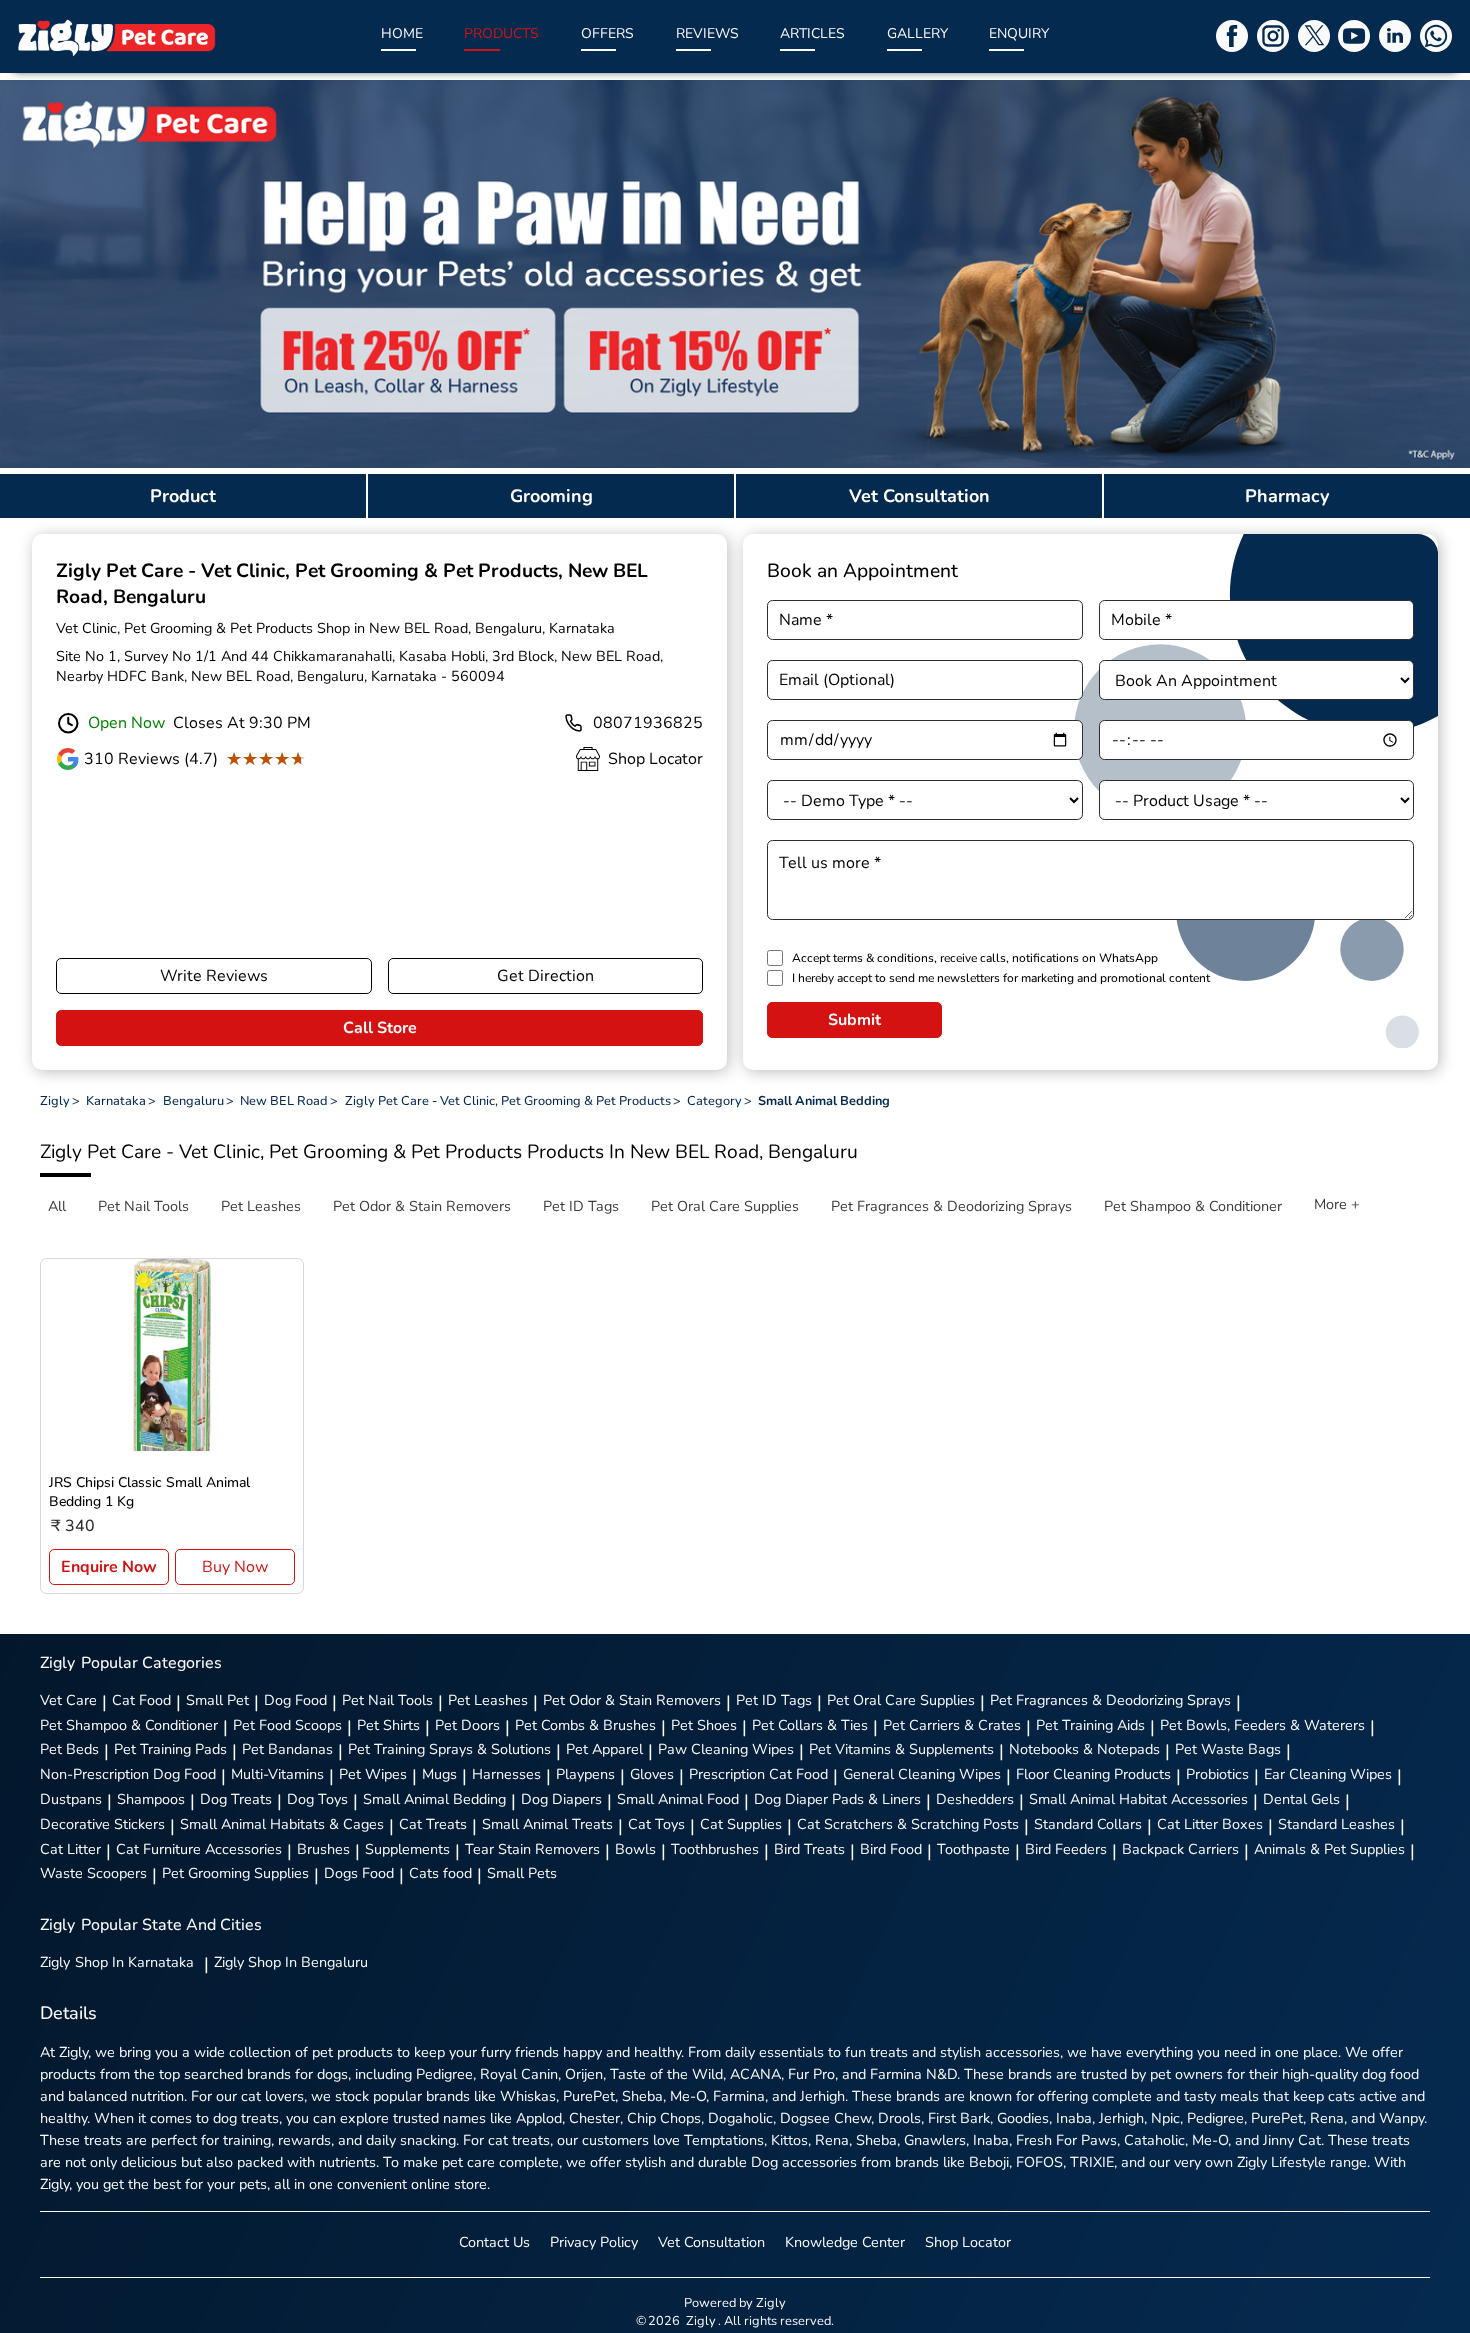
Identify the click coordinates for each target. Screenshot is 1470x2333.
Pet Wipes (373, 1774)
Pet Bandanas (287, 1749)
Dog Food (295, 1700)
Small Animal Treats (547, 1824)
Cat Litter (70, 1849)
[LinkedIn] (1395, 36)
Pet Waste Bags (1228, 1749)
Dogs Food (359, 1873)
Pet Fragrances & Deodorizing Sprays (1110, 1700)
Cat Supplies (741, 1824)
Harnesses (506, 1774)
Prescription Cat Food (758, 1774)
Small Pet (217, 1700)
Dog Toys (317, 1799)
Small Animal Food (678, 1799)
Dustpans (71, 1799)
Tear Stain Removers (532, 1849)
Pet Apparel (604, 1749)
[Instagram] (1273, 36)
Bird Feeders (1066, 1849)
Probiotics (1217, 1774)
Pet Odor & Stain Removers (632, 1700)
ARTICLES (812, 33)
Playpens (585, 1774)
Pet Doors (467, 1725)
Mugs (439, 1774)
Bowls (635, 1849)
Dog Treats (236, 1799)
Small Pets (522, 1873)
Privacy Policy (594, 2242)
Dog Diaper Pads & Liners (837, 1799)
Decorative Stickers (102, 1824)
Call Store (380, 1028)
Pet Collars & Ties (810, 1725)
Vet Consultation (711, 2242)
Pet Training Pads (170, 1749)
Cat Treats (433, 1824)
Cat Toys (656, 1824)
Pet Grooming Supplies (235, 1873)
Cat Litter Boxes (1210, 1824)
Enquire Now (109, 1567)
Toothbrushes (715, 1849)
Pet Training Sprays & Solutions (449, 1749)
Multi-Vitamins (277, 1774)
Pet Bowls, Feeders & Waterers (1262, 1725)
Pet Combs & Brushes (585, 1725)
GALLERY (917, 33)
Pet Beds (69, 1749)
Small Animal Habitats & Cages (282, 1824)
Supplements (407, 1849)
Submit (854, 1020)
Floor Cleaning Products (1093, 1774)
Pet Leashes (488, 1700)
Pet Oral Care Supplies (901, 1700)
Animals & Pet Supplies (1329, 1849)
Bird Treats (809, 1849)
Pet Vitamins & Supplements (901, 1749)
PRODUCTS (501, 33)
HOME (402, 33)
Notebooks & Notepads (1084, 1749)
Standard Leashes (1336, 1824)
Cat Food (141, 1700)
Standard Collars (1088, 1824)
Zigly (117, 1962)
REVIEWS (707, 33)
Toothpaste (973, 1849)
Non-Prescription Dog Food (128, 1774)
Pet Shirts (388, 1725)
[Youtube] (1354, 36)
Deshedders (975, 1799)
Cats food (440, 1873)
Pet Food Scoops (287, 1725)
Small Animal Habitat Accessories (1138, 1799)
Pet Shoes (704, 1725)
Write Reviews (214, 976)
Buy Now (235, 1567)
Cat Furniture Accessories (199, 1849)
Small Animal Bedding (434, 1799)
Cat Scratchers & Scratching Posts (908, 1824)
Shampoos (151, 1799)
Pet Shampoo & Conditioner (129, 1725)
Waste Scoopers (93, 1873)
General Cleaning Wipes (922, 1774)
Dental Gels (1301, 1799)
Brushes (323, 1849)
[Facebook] (1232, 36)
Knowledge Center (845, 2242)
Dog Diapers (561, 1799)
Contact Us (494, 2242)
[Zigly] (116, 36)
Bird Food (891, 1849)
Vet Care (68, 1700)
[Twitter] (1314, 36)
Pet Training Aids (1090, 1725)
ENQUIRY (1019, 33)
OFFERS (607, 33)
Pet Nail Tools (387, 1700)
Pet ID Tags (774, 1700)
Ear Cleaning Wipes (1328, 1774)
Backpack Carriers (1180, 1849)
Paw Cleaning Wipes (726, 1749)
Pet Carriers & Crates (952, 1725)
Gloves (652, 1774)
